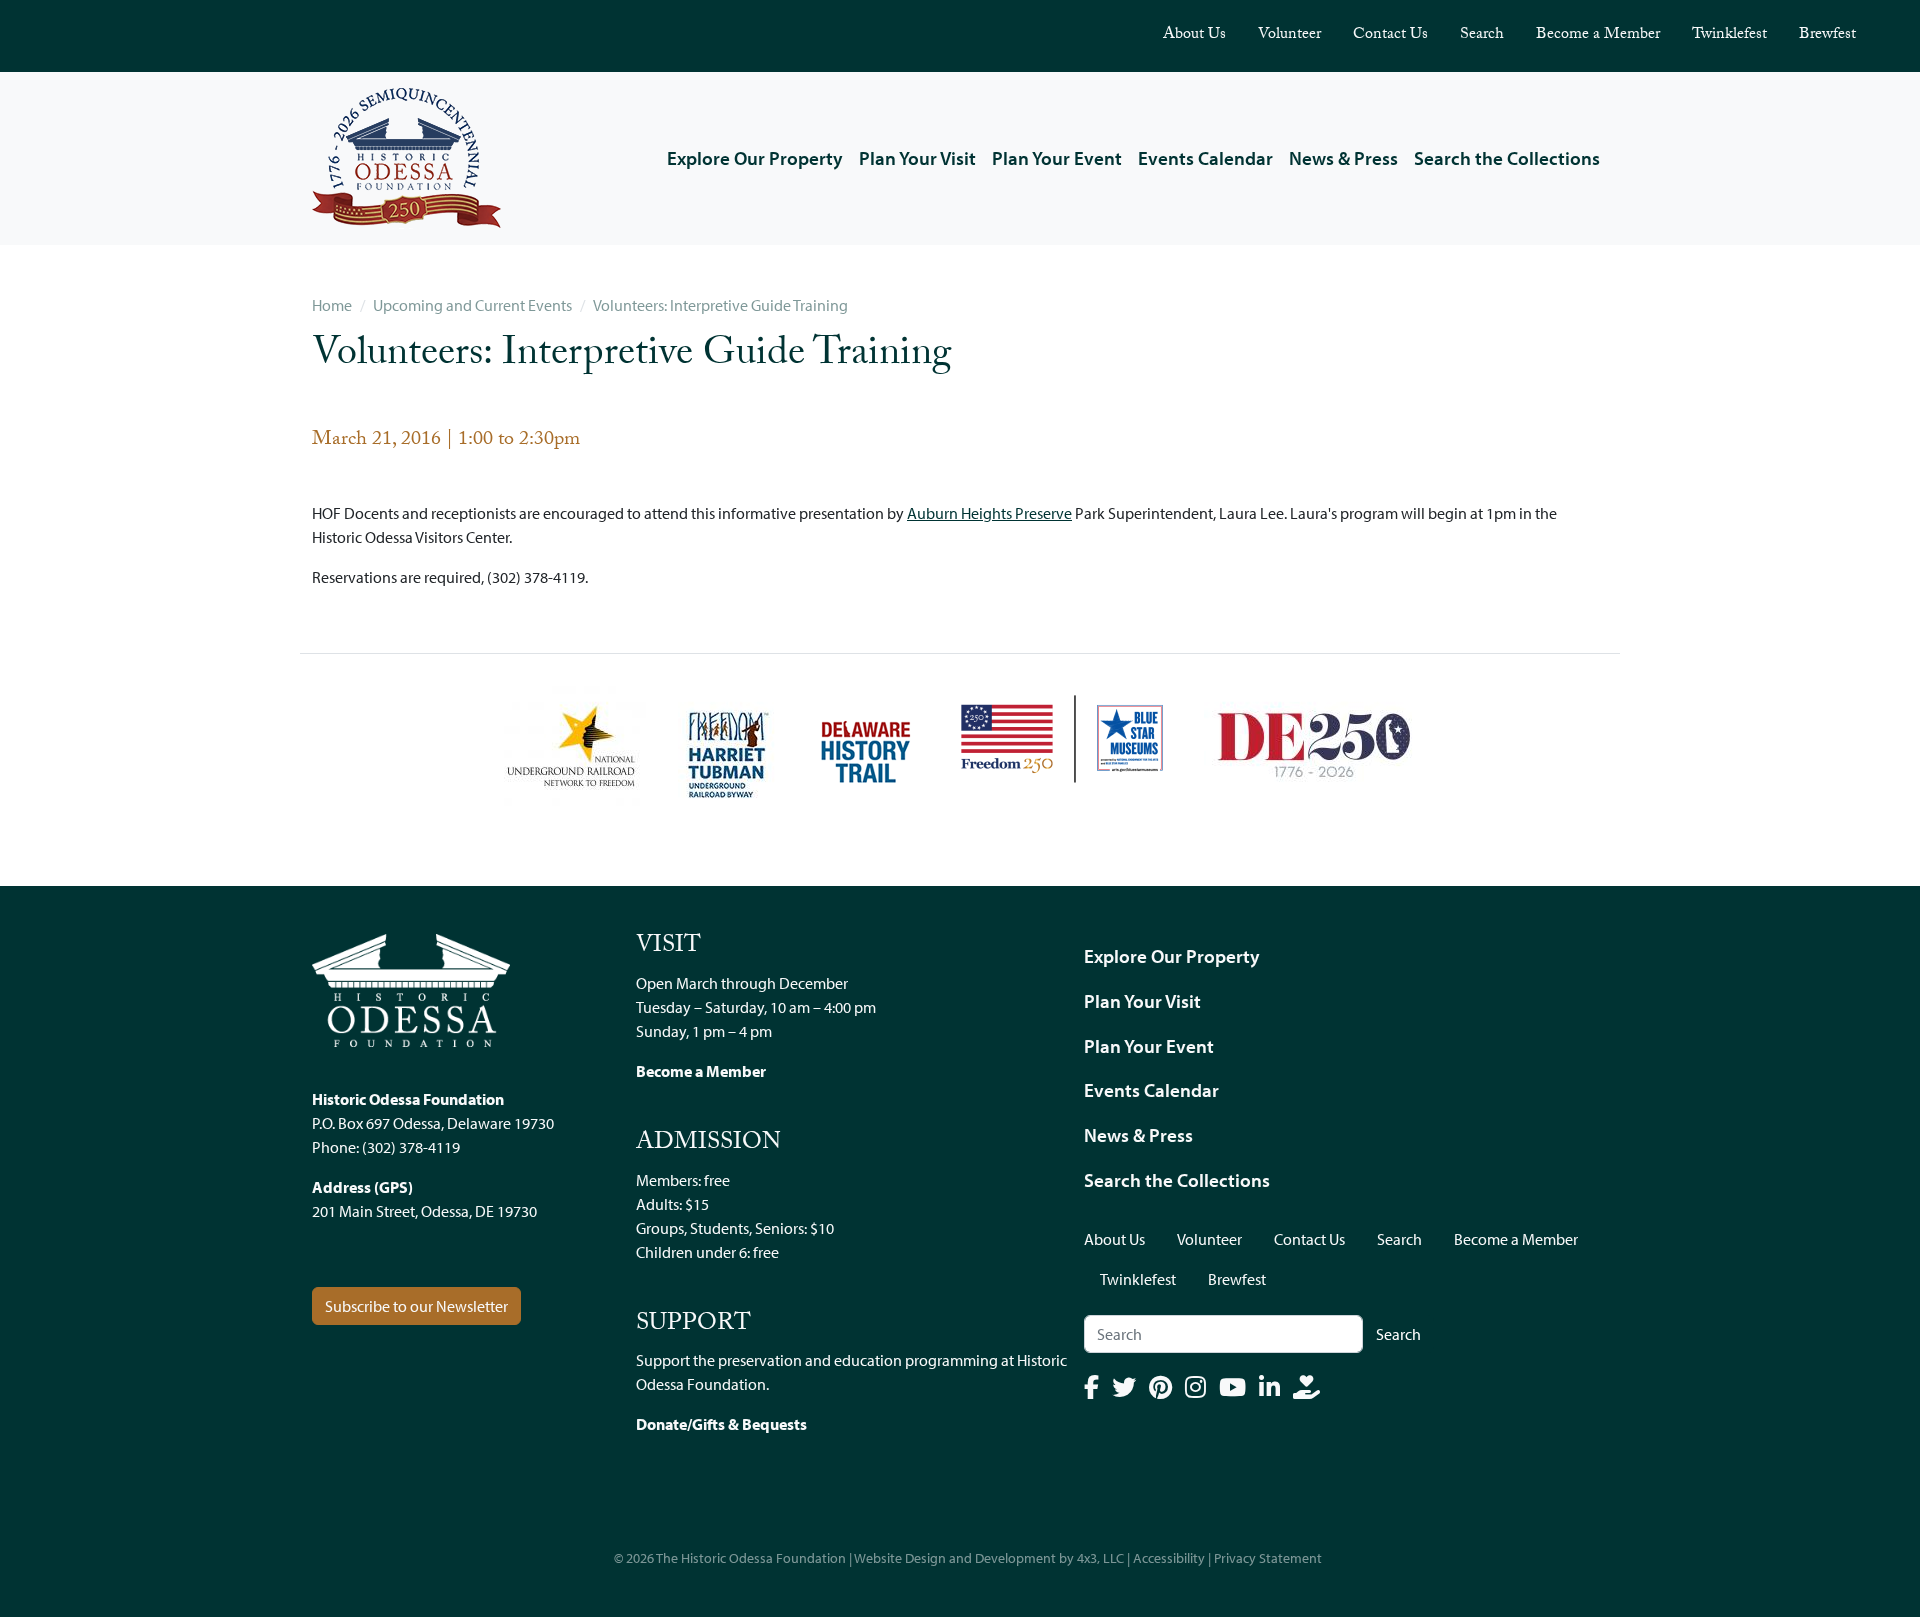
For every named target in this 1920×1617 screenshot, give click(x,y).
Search (1482, 35)
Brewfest (1827, 35)
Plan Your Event (1057, 158)
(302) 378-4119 (411, 1147)
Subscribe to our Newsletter (416, 1306)
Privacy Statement (1268, 1558)
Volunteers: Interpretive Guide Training (720, 305)
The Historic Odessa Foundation (751, 1558)
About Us (1194, 35)
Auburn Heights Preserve (989, 513)
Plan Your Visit (917, 158)
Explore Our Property (755, 158)
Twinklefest (1729, 35)
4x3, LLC (1100, 1558)
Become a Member (1598, 35)
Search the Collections (1507, 158)
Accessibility (1169, 1558)
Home (332, 305)
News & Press (1343, 158)
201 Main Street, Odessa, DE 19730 (424, 1211)
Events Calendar (1205, 158)
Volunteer (1289, 35)
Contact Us (1390, 35)
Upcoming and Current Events (472, 305)
